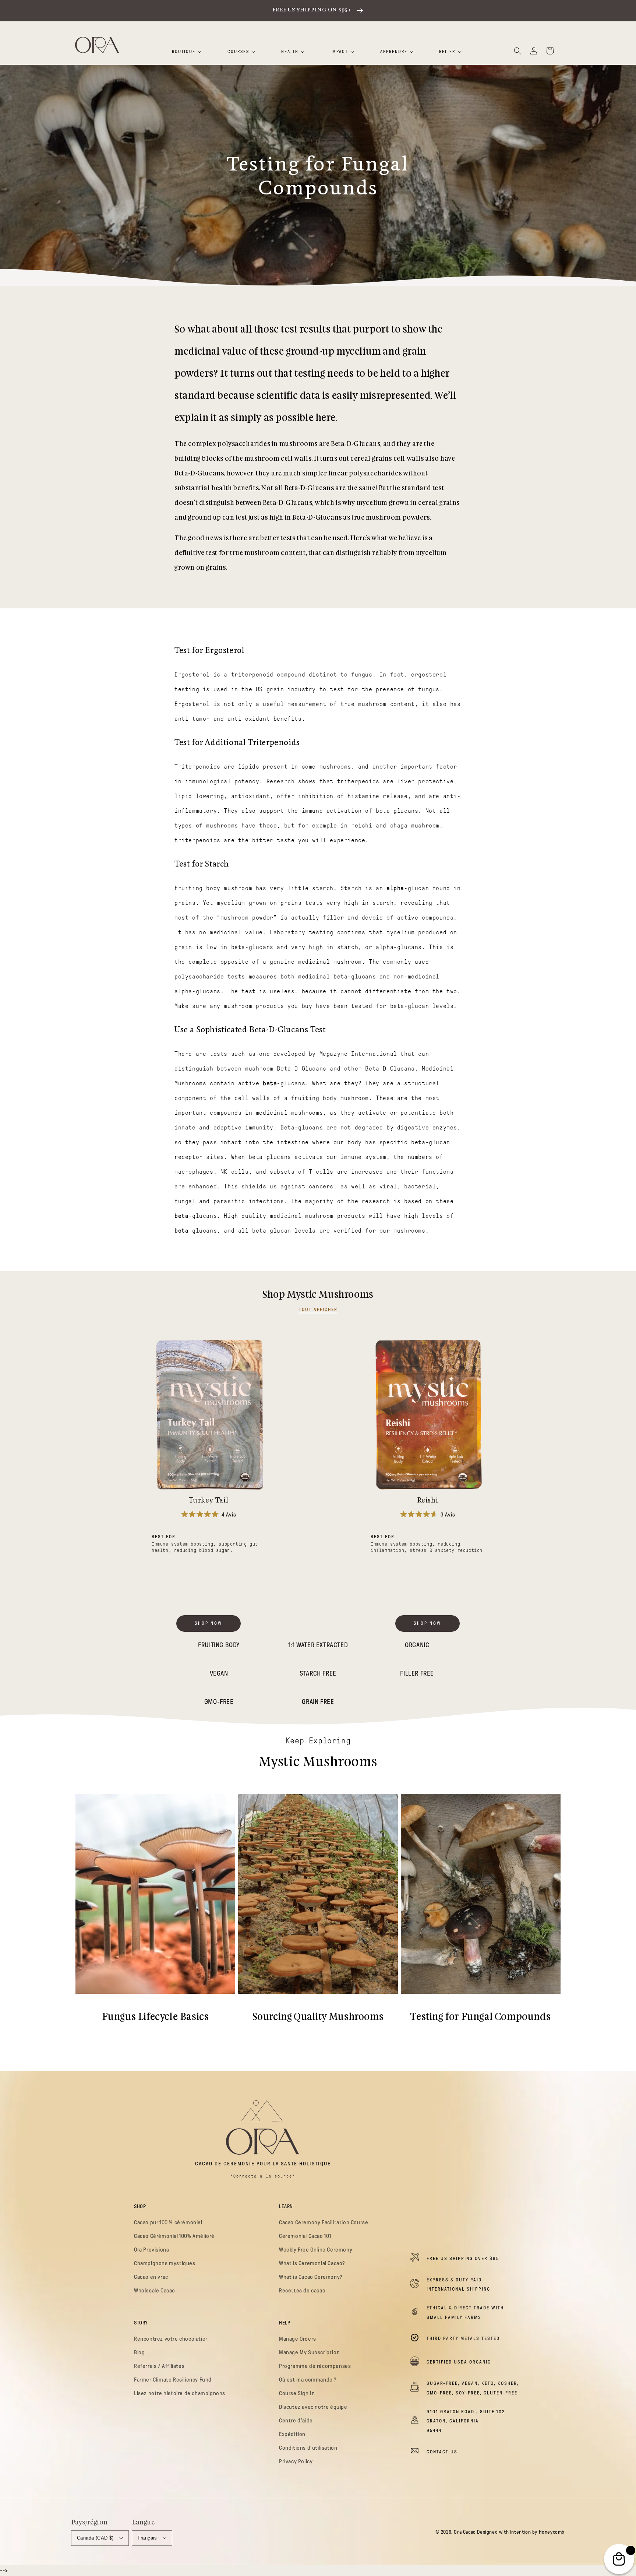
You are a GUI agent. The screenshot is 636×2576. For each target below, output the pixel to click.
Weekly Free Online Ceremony (316, 2250)
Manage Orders (298, 2339)
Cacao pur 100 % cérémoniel (168, 2222)
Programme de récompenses (315, 2366)
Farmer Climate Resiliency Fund (173, 2380)
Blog (139, 2352)
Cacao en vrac (151, 2277)
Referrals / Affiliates (159, 2366)
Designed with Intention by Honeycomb (521, 2532)
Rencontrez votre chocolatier (171, 2339)
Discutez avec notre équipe (313, 2407)
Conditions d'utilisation (308, 2448)
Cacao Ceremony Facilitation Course (324, 2222)
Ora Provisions (151, 2250)
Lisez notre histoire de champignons (180, 2393)
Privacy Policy (296, 2461)
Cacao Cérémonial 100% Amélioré (174, 2236)
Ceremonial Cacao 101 (305, 2236)
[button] (517, 51)
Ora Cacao (465, 2532)
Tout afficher (318, 1309)
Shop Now (209, 1623)
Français (147, 2538)
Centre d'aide (296, 2421)
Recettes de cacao (302, 2291)
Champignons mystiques (165, 2263)
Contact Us (442, 2452)
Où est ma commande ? (308, 2380)
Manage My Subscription (309, 2352)
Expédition (292, 2434)
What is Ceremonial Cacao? (312, 2263)
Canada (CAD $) (95, 2538)
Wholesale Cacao (155, 2291)
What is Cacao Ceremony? (311, 2277)
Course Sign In (297, 2393)
